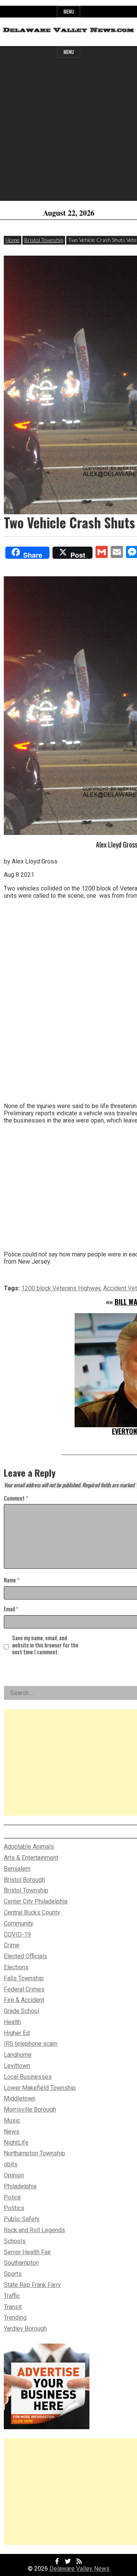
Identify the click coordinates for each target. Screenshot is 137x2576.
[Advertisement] (68, 132)
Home (13, 240)
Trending (15, 2318)
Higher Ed (17, 2033)
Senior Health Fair (27, 2252)
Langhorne (18, 2055)
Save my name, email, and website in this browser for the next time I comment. (45, 1645)
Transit (13, 2307)
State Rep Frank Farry (32, 2285)
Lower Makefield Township (40, 2088)
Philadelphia (20, 2186)
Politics (14, 2208)
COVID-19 (17, 1934)
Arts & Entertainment (31, 1858)
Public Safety (22, 2219)
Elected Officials (25, 1956)
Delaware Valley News (80, 2569)
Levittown (17, 2066)
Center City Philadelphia (36, 1901)
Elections (16, 1967)
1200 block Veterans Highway (61, 1288)
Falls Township (24, 1978)
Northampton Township (34, 2153)
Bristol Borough (24, 1880)
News (12, 2132)
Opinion (14, 2175)
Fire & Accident (24, 2000)
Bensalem (17, 1869)
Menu (69, 12)
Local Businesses (28, 2077)
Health (12, 2022)
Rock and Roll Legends (34, 2230)
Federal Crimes (24, 1989)
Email (11, 1609)
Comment (16, 1499)
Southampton (21, 2263)
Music (12, 2120)
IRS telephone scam (31, 2044)
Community (19, 1923)
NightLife (16, 2143)
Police (12, 2197)
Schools (15, 2241)
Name (12, 1580)
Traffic (12, 2296)
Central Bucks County (32, 1912)
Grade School (22, 2011)
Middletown (20, 2098)
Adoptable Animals (29, 1847)
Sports (13, 2274)
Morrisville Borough (30, 2109)
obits (11, 2164)
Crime (12, 1945)
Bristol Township (44, 240)
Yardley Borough (25, 2329)
